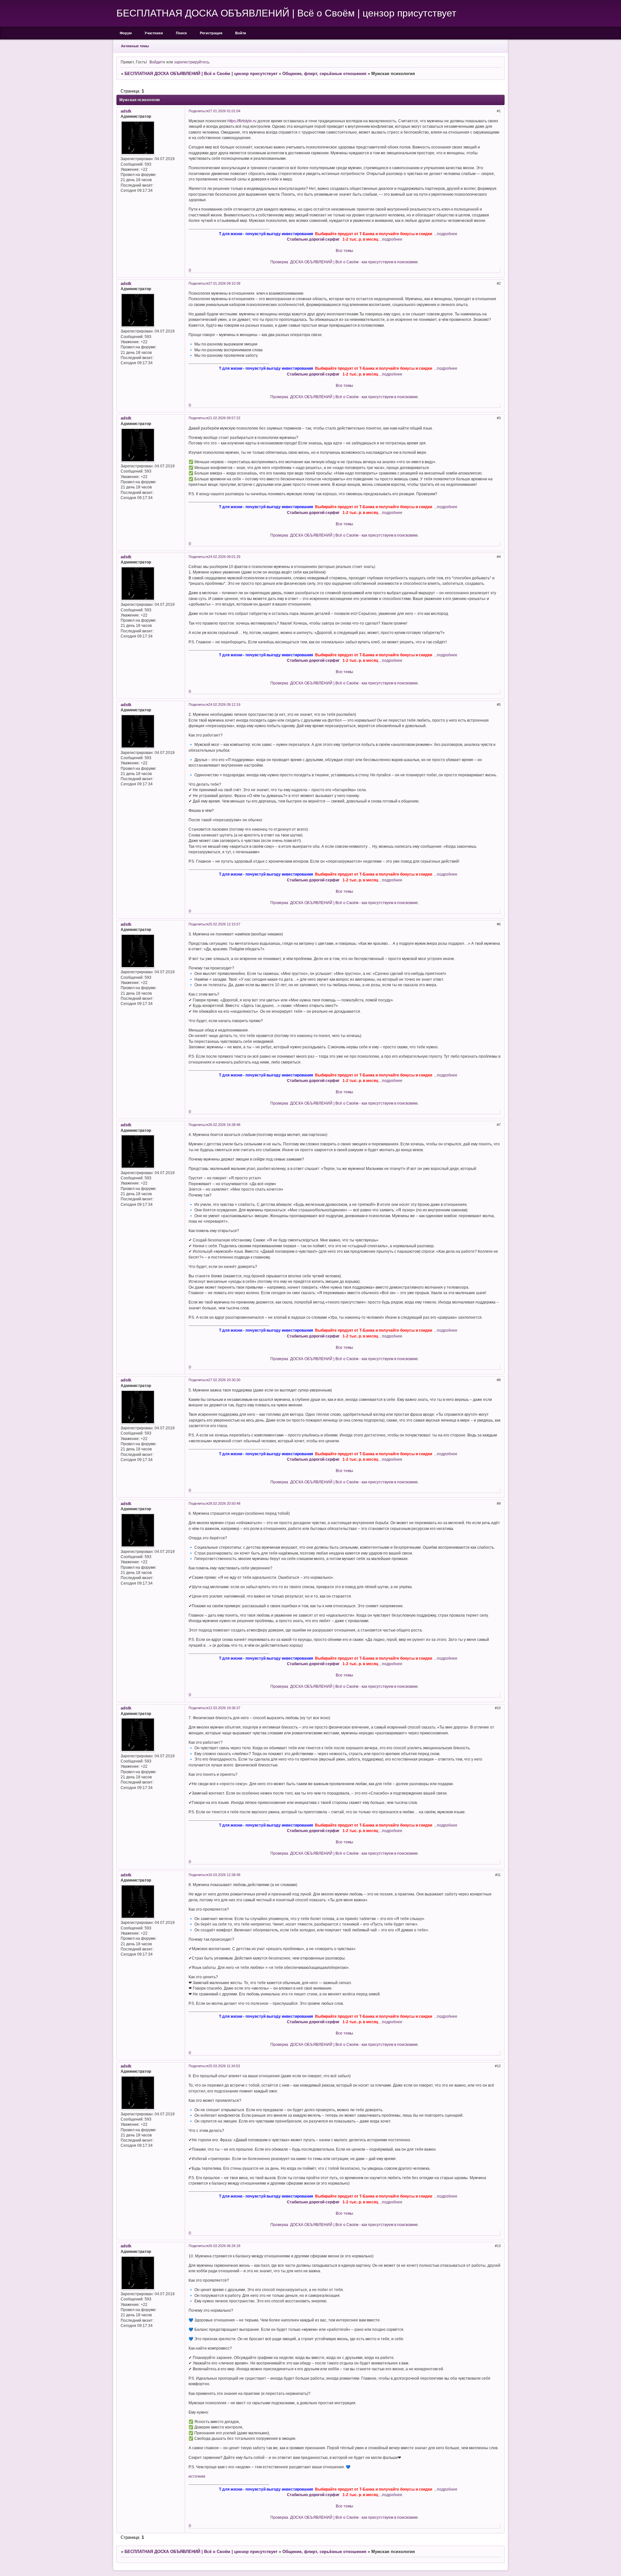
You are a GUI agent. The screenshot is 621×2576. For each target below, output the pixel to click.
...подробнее (446, 234)
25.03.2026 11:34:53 (224, 2066)
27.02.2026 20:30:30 (224, 1380)
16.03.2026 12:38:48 (224, 1875)
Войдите (157, 62)
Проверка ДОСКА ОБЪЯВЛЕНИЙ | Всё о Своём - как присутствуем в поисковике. (345, 262)
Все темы (344, 251)
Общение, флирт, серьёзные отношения (324, 74)
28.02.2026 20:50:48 (224, 1503)
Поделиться (198, 111)
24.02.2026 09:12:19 (224, 704)
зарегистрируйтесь (192, 62)
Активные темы (135, 46)
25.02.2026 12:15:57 (224, 924)
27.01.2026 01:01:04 (224, 111)
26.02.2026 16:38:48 (224, 1125)
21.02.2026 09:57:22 (224, 418)
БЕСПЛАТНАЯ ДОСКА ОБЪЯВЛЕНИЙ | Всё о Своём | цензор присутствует (201, 74)
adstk (126, 111)
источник (197, 2476)
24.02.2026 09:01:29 (224, 557)
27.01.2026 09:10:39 (224, 283)
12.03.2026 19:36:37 (224, 1708)
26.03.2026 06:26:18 (224, 2246)
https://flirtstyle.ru (242, 121)
